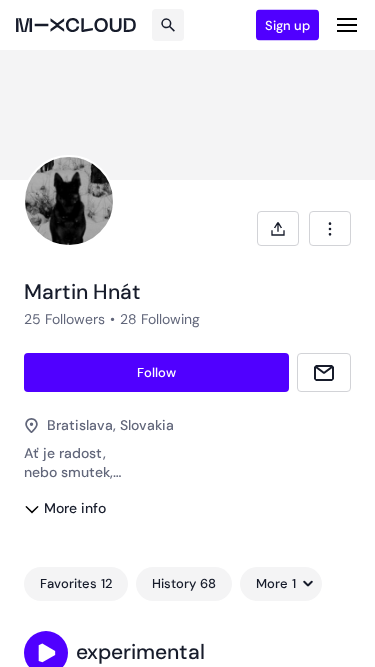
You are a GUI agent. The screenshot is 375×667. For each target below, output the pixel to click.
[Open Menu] (347, 25)
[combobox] (330, 228)
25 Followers (64, 319)
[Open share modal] (278, 228)
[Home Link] (76, 25)
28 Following (160, 319)
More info (75, 508)
